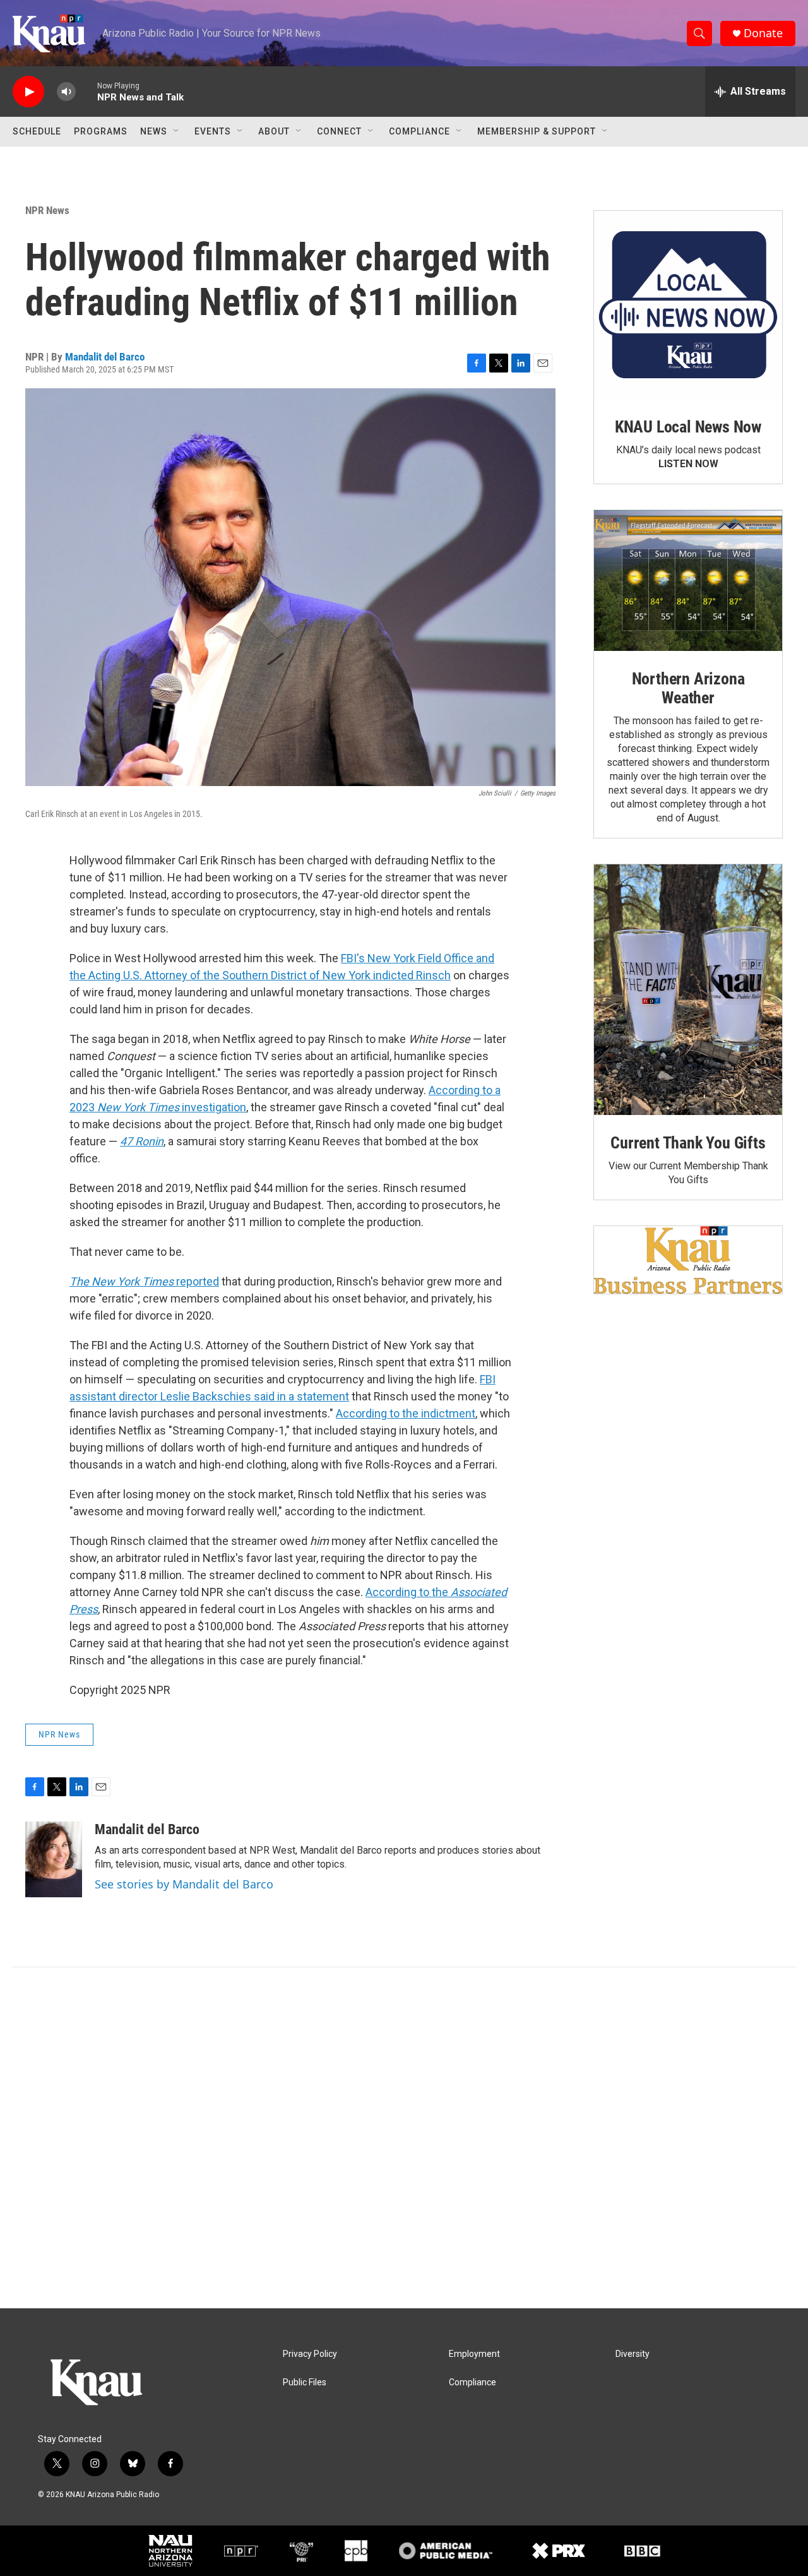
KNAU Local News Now (688, 427)
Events (213, 131)
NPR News (47, 210)
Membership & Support (537, 131)
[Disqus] (404, 2138)
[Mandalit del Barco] (54, 1859)
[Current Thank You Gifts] (688, 990)
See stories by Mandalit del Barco (184, 1884)
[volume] (66, 92)
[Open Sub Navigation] (177, 131)
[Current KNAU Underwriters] (688, 1260)
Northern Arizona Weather (688, 688)
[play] (28, 92)
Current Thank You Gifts (688, 1143)
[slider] (86, 91)
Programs (101, 131)
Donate (763, 33)
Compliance (419, 131)
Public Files (305, 2382)
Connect (339, 131)
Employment (474, 2354)
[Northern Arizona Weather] (688, 581)
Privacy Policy (310, 2354)
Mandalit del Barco (105, 357)
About (274, 131)
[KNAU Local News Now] (688, 305)
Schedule (37, 131)
